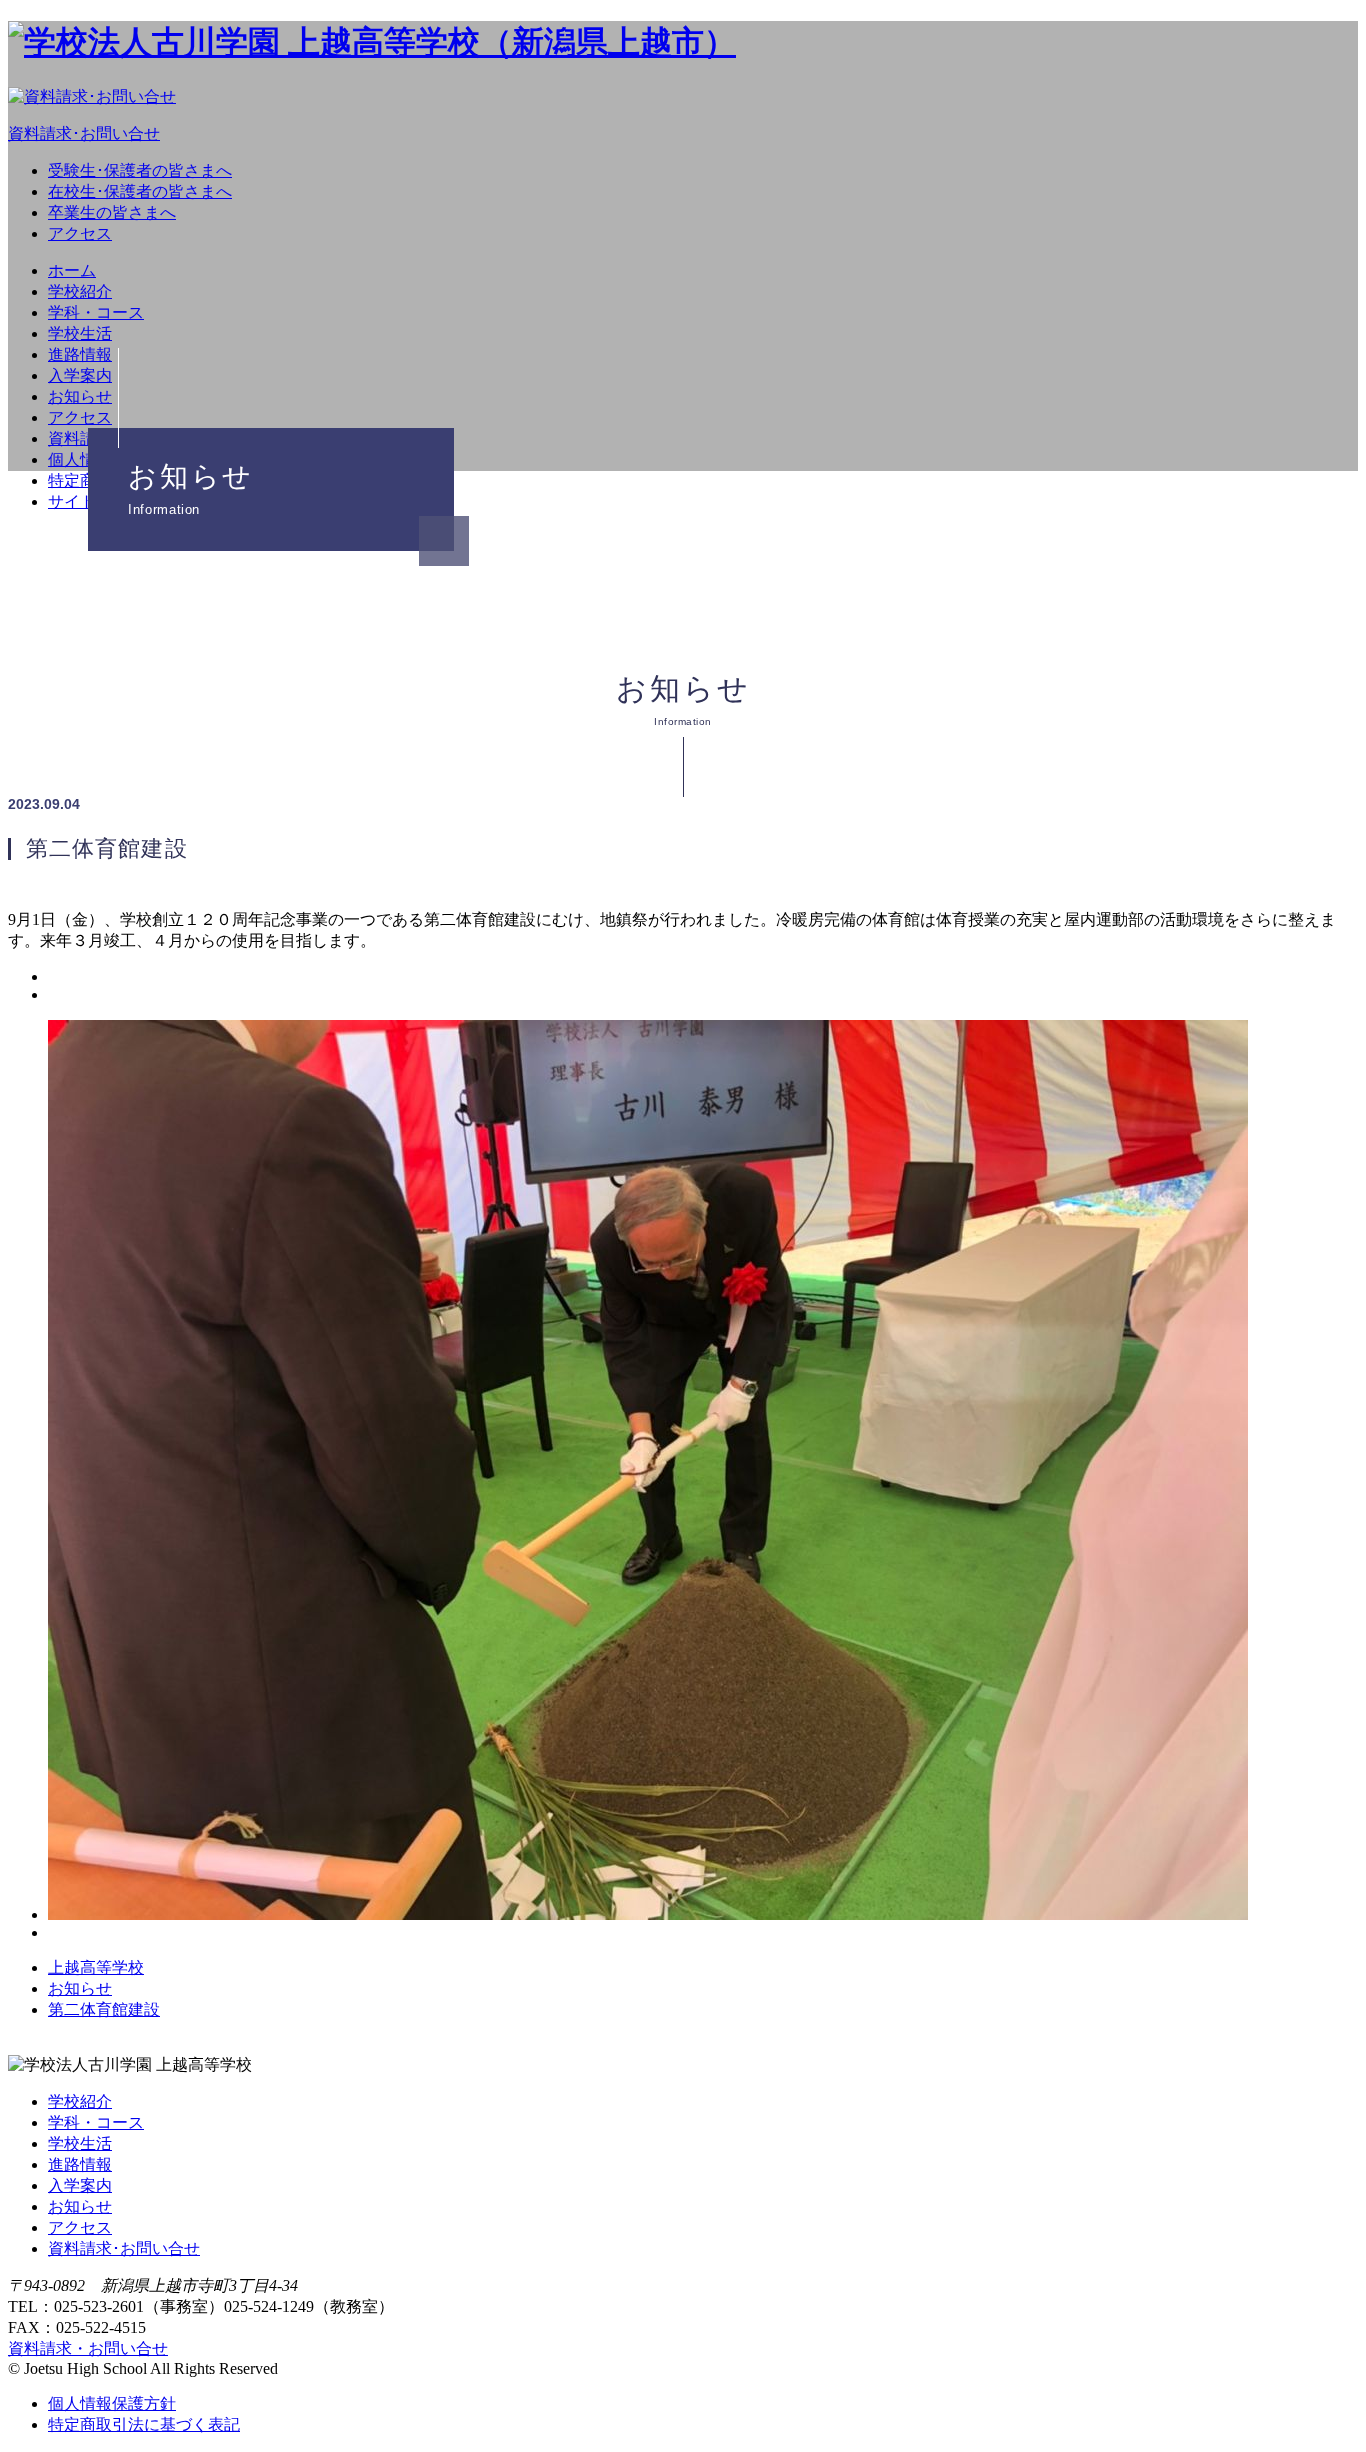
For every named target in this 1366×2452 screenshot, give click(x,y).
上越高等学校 (96, 1967)
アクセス (80, 233)
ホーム (72, 270)
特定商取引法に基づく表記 (144, 2424)
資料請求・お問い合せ (88, 2348)
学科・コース (96, 312)
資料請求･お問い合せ (124, 2248)
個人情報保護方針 (112, 2403)
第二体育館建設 (104, 2009)
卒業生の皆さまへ (112, 212)
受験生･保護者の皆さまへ (140, 170)
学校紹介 (80, 291)
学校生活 (80, 333)
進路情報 (80, 354)
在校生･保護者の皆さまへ (140, 191)
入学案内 (80, 375)
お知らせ (80, 396)
